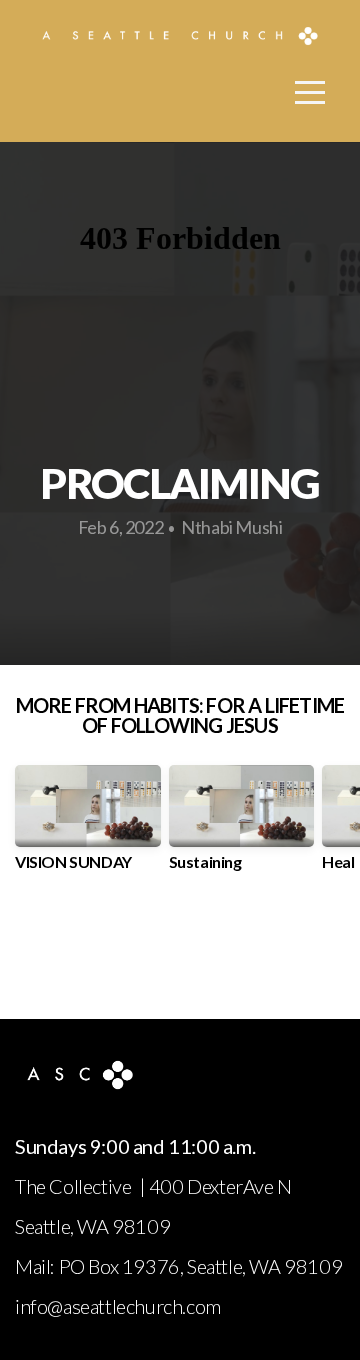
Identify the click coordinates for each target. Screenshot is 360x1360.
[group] (88, 825)
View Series (179, 948)
